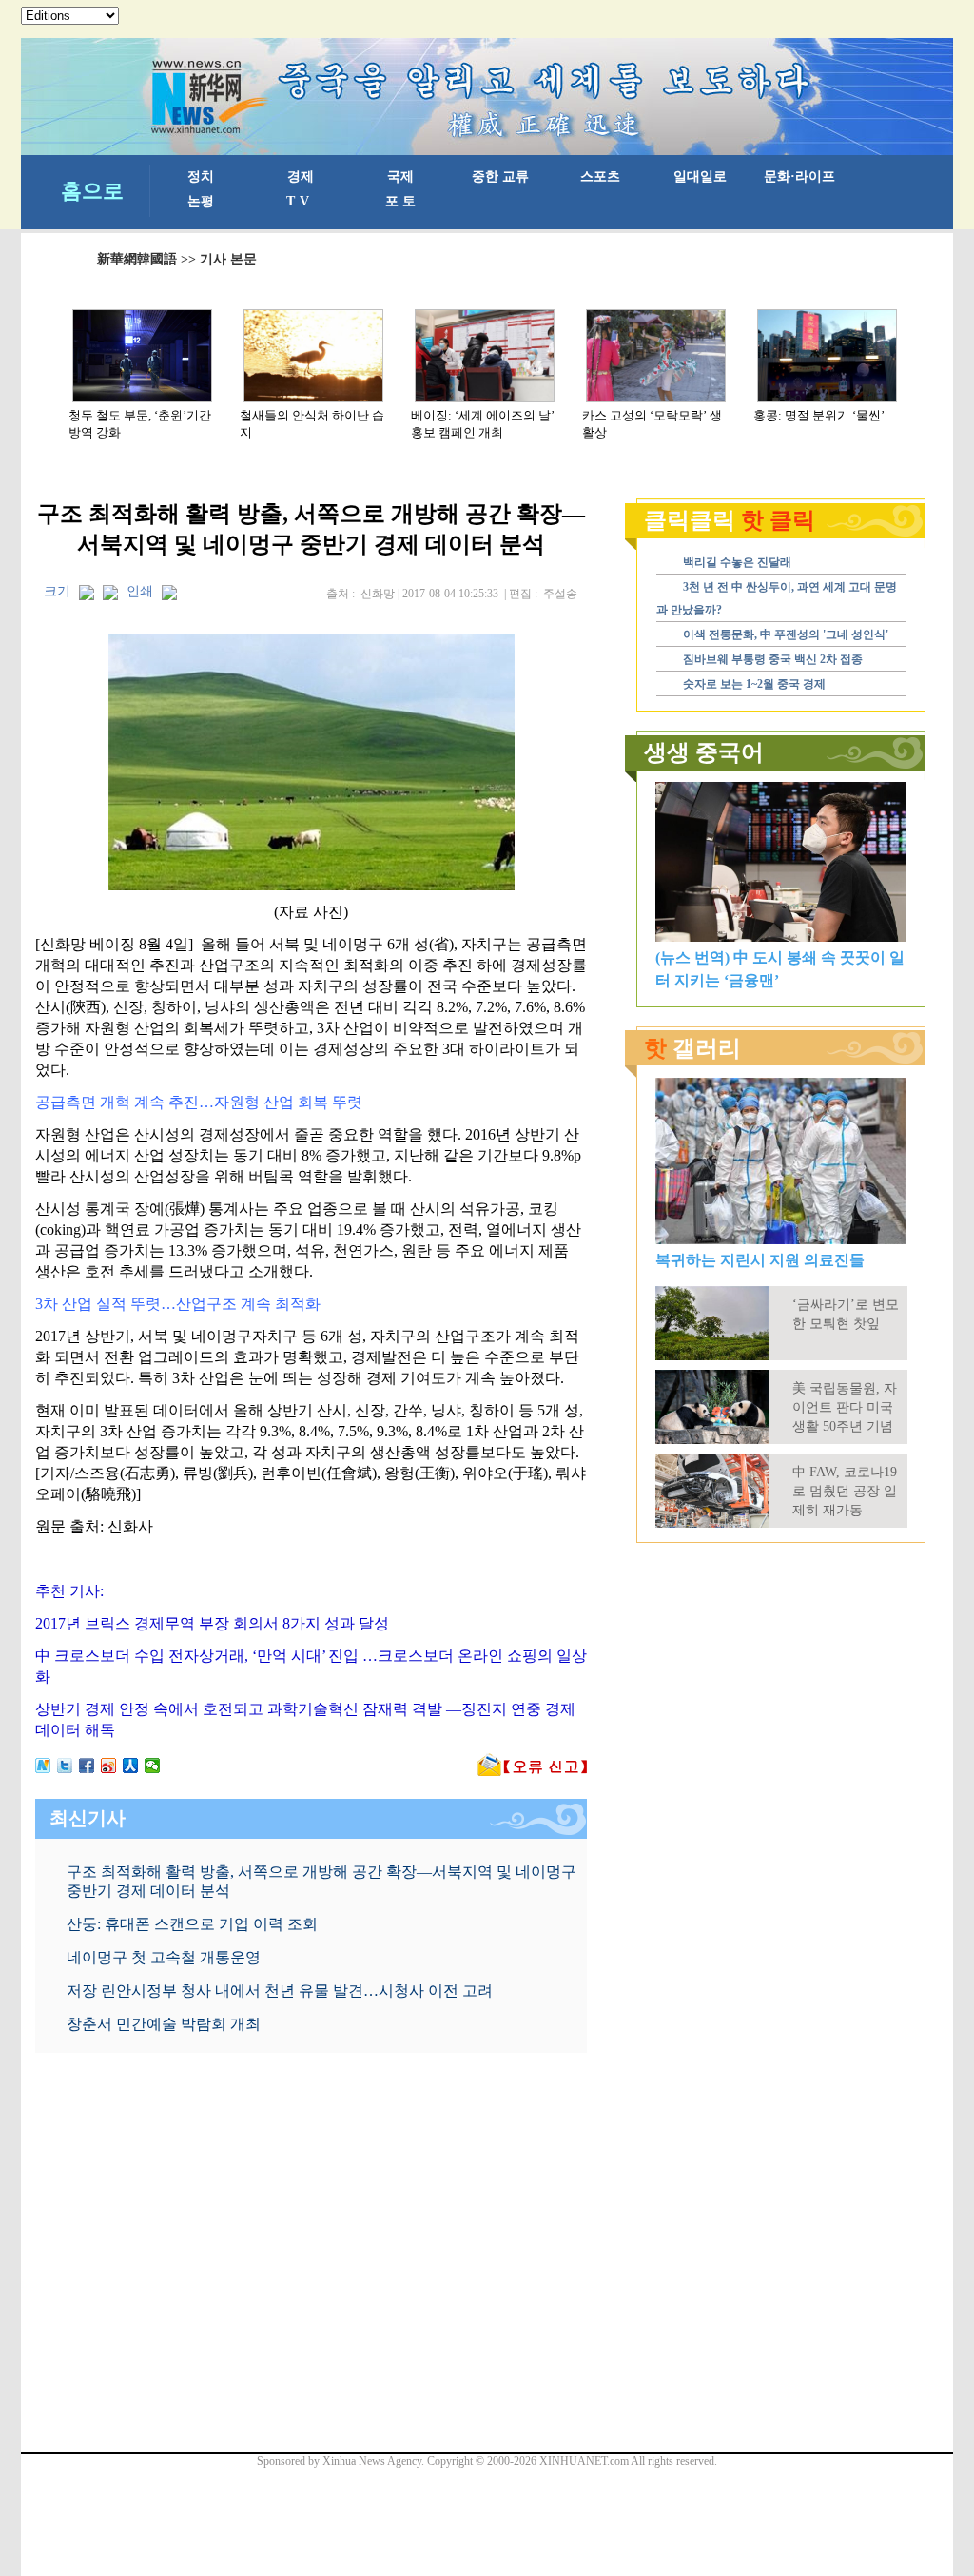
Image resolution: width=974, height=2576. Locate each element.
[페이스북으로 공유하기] (87, 1766)
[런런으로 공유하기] (131, 1766)
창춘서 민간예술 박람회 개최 (164, 2024)
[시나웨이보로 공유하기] (109, 1766)
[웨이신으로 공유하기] (153, 1766)
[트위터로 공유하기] (65, 1766)
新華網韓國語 (137, 259)
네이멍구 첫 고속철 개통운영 (164, 1957)
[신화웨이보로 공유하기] (43, 1766)
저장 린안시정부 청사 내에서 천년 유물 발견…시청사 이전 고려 (280, 1991)
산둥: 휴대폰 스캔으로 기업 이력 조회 (192, 1924)
